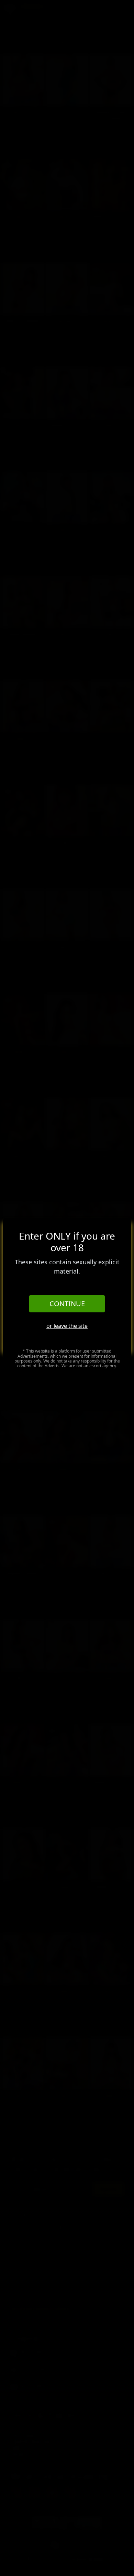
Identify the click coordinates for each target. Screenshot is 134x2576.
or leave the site (67, 1326)
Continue (67, 1304)
